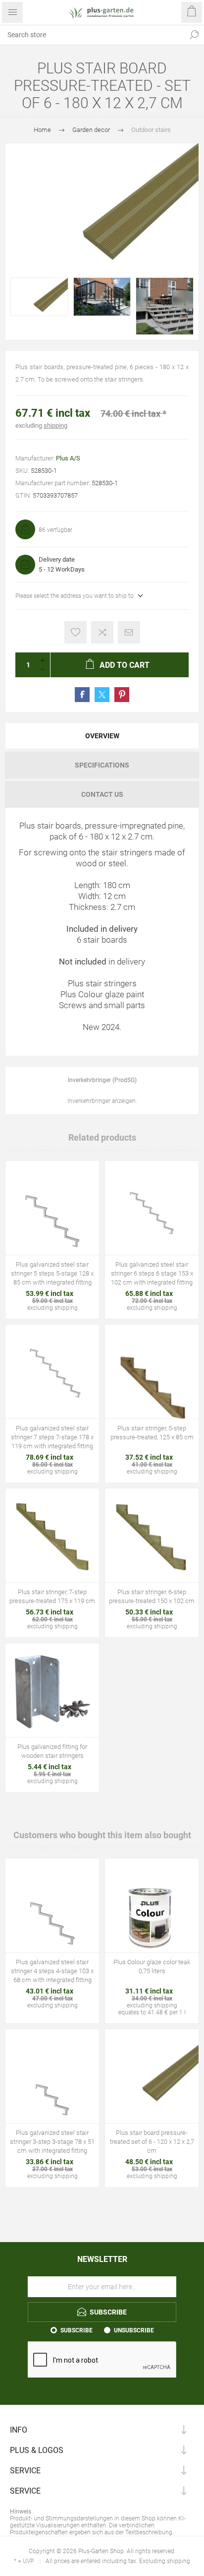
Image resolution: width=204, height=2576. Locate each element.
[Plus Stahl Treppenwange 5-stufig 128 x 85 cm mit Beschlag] (52, 1208)
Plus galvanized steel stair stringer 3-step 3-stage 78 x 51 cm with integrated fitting (52, 2142)
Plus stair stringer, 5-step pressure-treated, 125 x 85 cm (152, 1433)
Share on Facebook (82, 695)
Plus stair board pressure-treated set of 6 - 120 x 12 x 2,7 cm (152, 2142)
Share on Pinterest (122, 695)
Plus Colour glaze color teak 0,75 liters (152, 1966)
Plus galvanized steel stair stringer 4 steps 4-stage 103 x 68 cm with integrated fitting (52, 1971)
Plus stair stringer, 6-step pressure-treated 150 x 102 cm (152, 1596)
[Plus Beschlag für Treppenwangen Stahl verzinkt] (52, 1690)
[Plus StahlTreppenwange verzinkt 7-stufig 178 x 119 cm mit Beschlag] (52, 1372)
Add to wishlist (76, 632)
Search (194, 35)
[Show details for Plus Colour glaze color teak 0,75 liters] (152, 1905)
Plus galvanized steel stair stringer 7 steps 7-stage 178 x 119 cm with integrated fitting (52, 1437)
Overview (102, 736)
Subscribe (76, 2330)
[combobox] (92, 35)
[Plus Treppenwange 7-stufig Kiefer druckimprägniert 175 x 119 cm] (52, 1535)
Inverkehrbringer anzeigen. (102, 1101)
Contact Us (102, 794)
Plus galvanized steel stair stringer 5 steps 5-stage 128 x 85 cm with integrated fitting (52, 1273)
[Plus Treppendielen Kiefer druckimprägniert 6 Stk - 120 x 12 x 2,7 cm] (152, 2076)
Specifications (102, 765)
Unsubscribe (134, 2330)
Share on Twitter (102, 695)
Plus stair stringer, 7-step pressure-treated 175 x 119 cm (52, 1596)
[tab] (102, 736)
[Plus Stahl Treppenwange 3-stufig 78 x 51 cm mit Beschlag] (52, 2076)
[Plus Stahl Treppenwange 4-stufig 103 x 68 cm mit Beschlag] (52, 1905)
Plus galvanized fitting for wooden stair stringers (52, 1751)
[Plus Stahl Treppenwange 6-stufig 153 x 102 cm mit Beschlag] (152, 1208)
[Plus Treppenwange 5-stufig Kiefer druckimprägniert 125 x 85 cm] (152, 1372)
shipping (55, 425)
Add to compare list (102, 632)
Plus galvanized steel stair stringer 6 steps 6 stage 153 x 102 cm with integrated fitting (152, 1273)
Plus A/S (68, 458)
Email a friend (129, 632)
